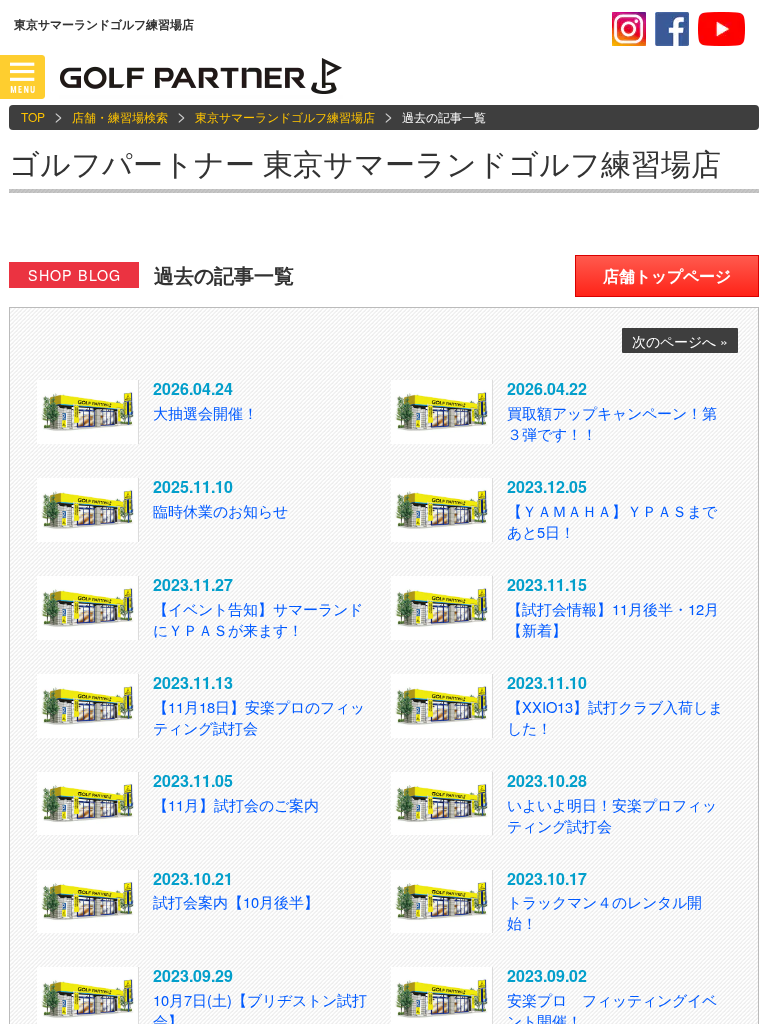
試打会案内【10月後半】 (236, 901)
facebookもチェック (672, 29)
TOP (33, 116)
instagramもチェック (629, 29)
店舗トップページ (667, 275)
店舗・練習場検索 (120, 116)
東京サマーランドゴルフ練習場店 (285, 116)
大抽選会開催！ (205, 412)
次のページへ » (680, 341)
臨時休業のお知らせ (220, 510)
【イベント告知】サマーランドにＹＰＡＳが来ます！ (258, 619)
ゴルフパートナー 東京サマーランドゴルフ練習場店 (365, 162)
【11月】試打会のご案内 (236, 804)
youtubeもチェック (721, 29)
